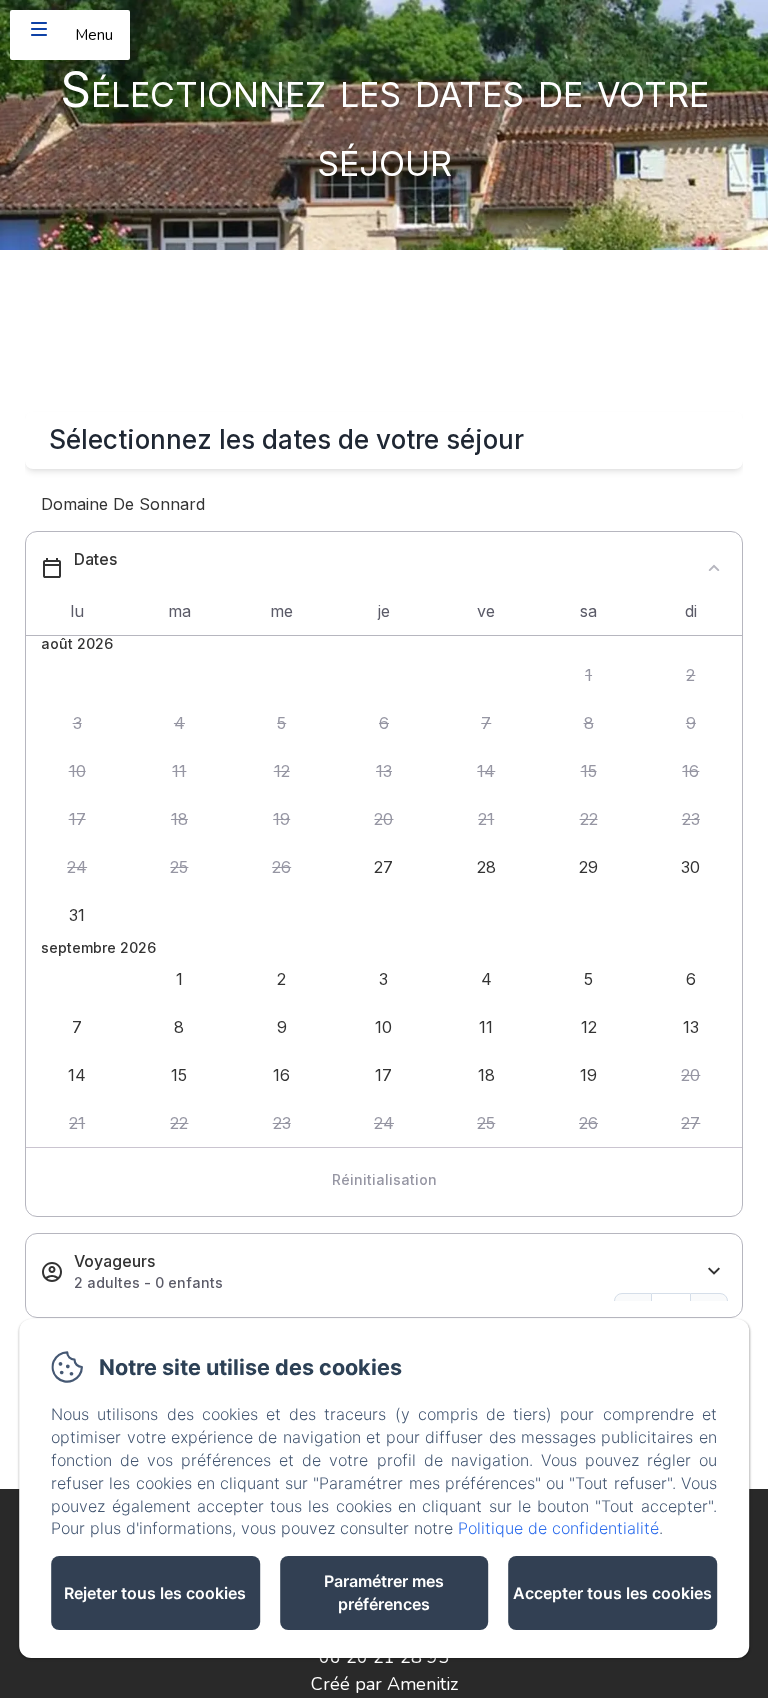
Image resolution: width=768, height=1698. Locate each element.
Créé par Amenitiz (384, 1684)
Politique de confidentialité (558, 1528)
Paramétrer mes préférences (384, 1592)
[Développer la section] (714, 1271)
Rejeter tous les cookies (155, 1593)
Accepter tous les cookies (612, 1593)
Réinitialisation (384, 1179)
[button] (588, 676)
